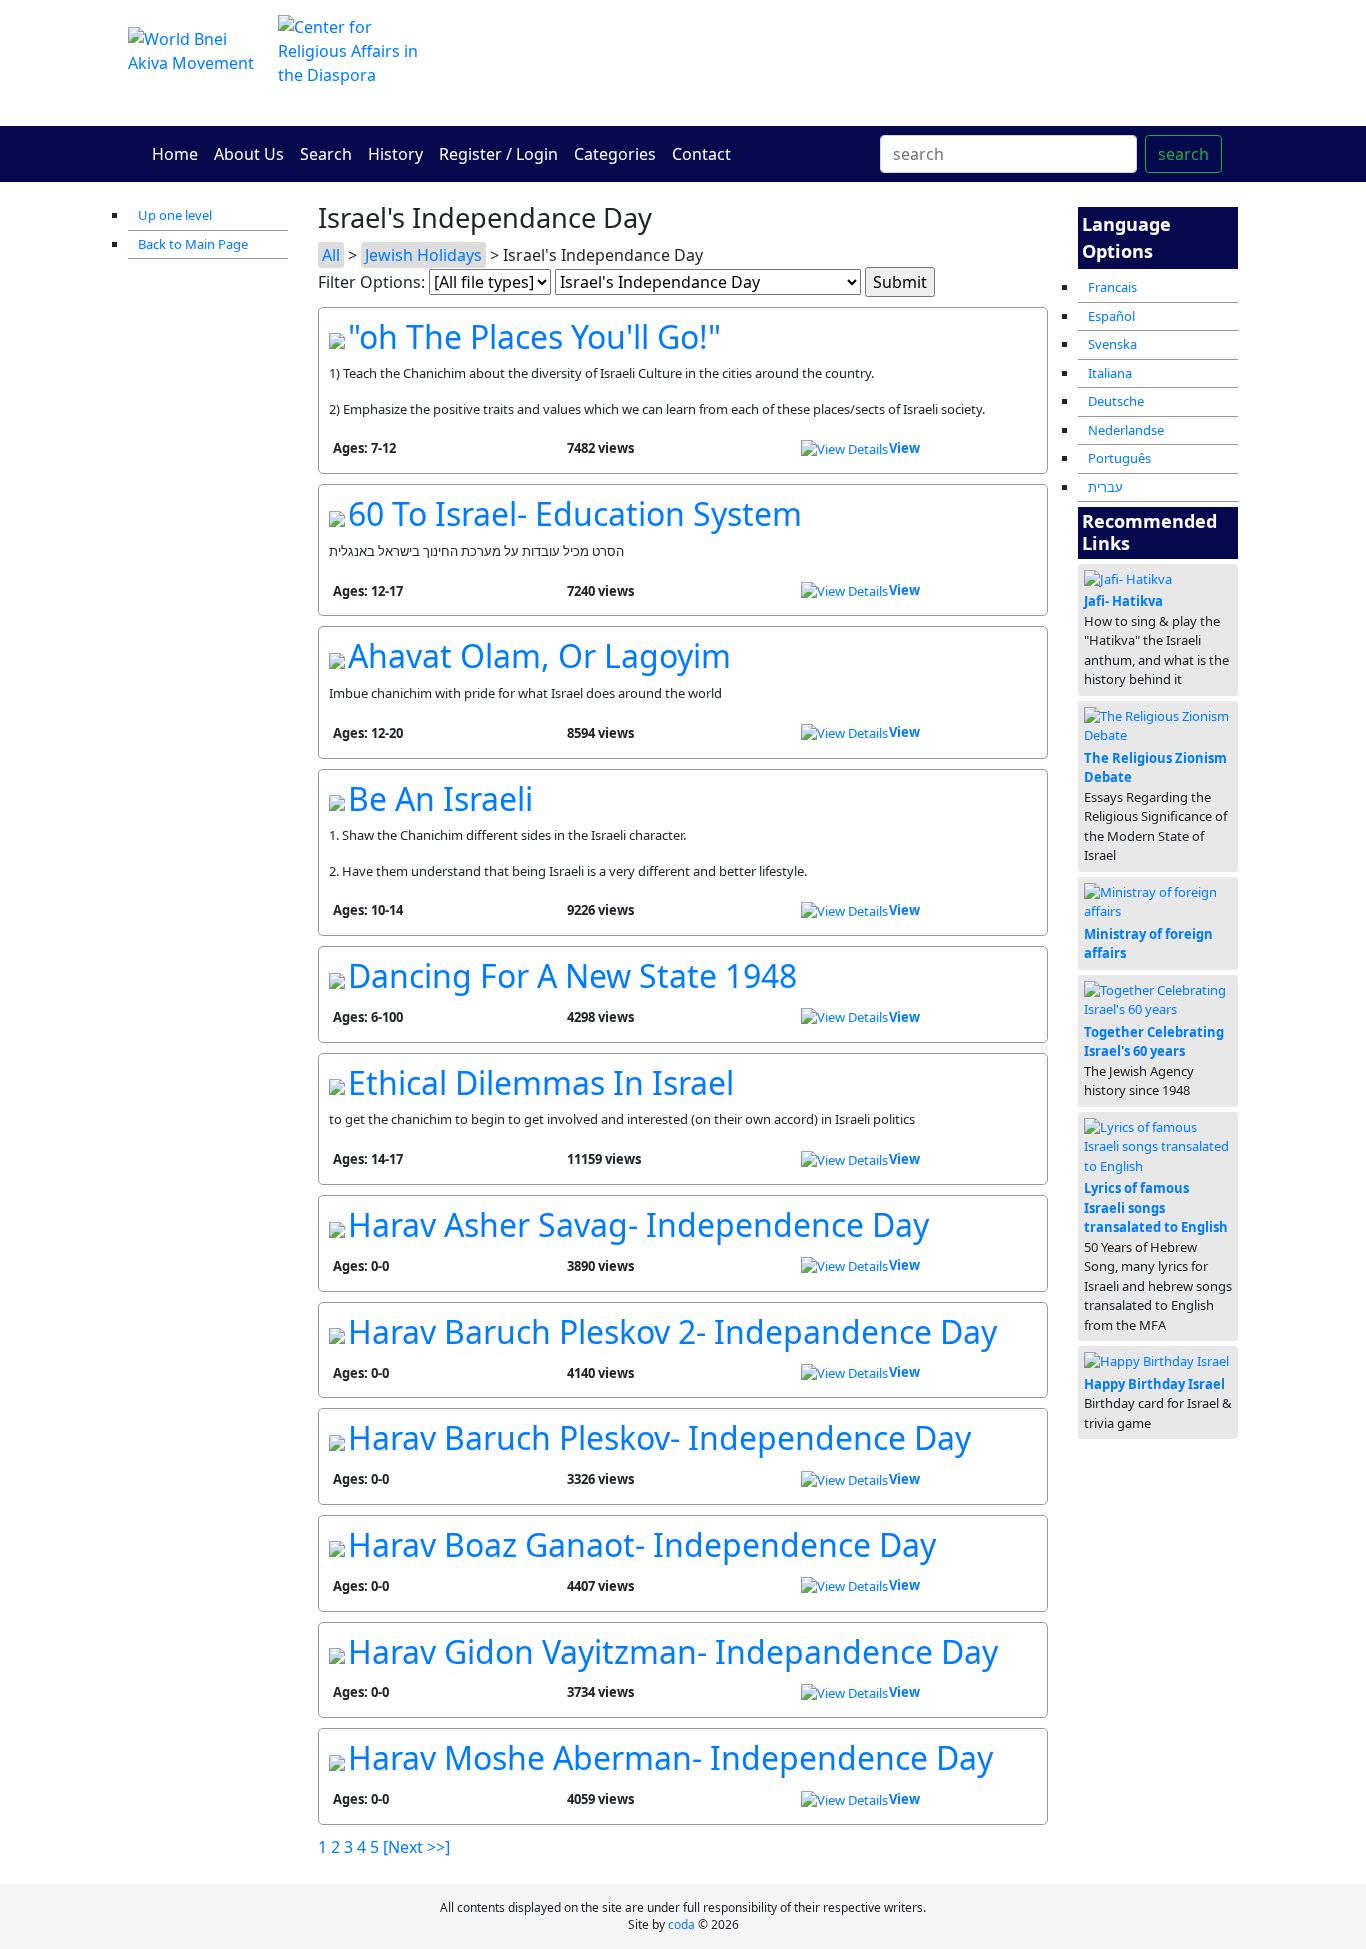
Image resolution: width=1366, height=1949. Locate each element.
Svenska (1112, 344)
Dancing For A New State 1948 (572, 975)
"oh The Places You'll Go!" (534, 336)
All (331, 255)
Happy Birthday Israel (1154, 1384)
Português (1119, 458)
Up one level (175, 215)
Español (1111, 316)
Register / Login (498, 154)
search (1183, 154)
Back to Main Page (193, 244)
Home (175, 154)
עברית (1105, 487)
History (395, 154)
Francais (1112, 287)
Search (326, 154)
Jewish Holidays (423, 255)
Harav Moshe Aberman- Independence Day (670, 1757)
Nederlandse (1126, 430)
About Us (249, 154)
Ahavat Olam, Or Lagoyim (539, 655)
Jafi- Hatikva (1123, 601)
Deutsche (1116, 401)
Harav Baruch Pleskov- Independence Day (659, 1437)
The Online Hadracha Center (873, 62)
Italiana (1110, 373)
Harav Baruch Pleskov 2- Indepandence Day (672, 1331)
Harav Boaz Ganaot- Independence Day (642, 1544)
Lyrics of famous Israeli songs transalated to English (1156, 1207)
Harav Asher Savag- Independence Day (638, 1224)
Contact (701, 154)
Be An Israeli (440, 798)
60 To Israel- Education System (575, 513)
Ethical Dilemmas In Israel (541, 1082)
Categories (615, 154)
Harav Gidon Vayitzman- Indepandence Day (673, 1651)
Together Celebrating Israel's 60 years (1154, 1042)
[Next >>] (416, 1847)
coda (681, 1924)
